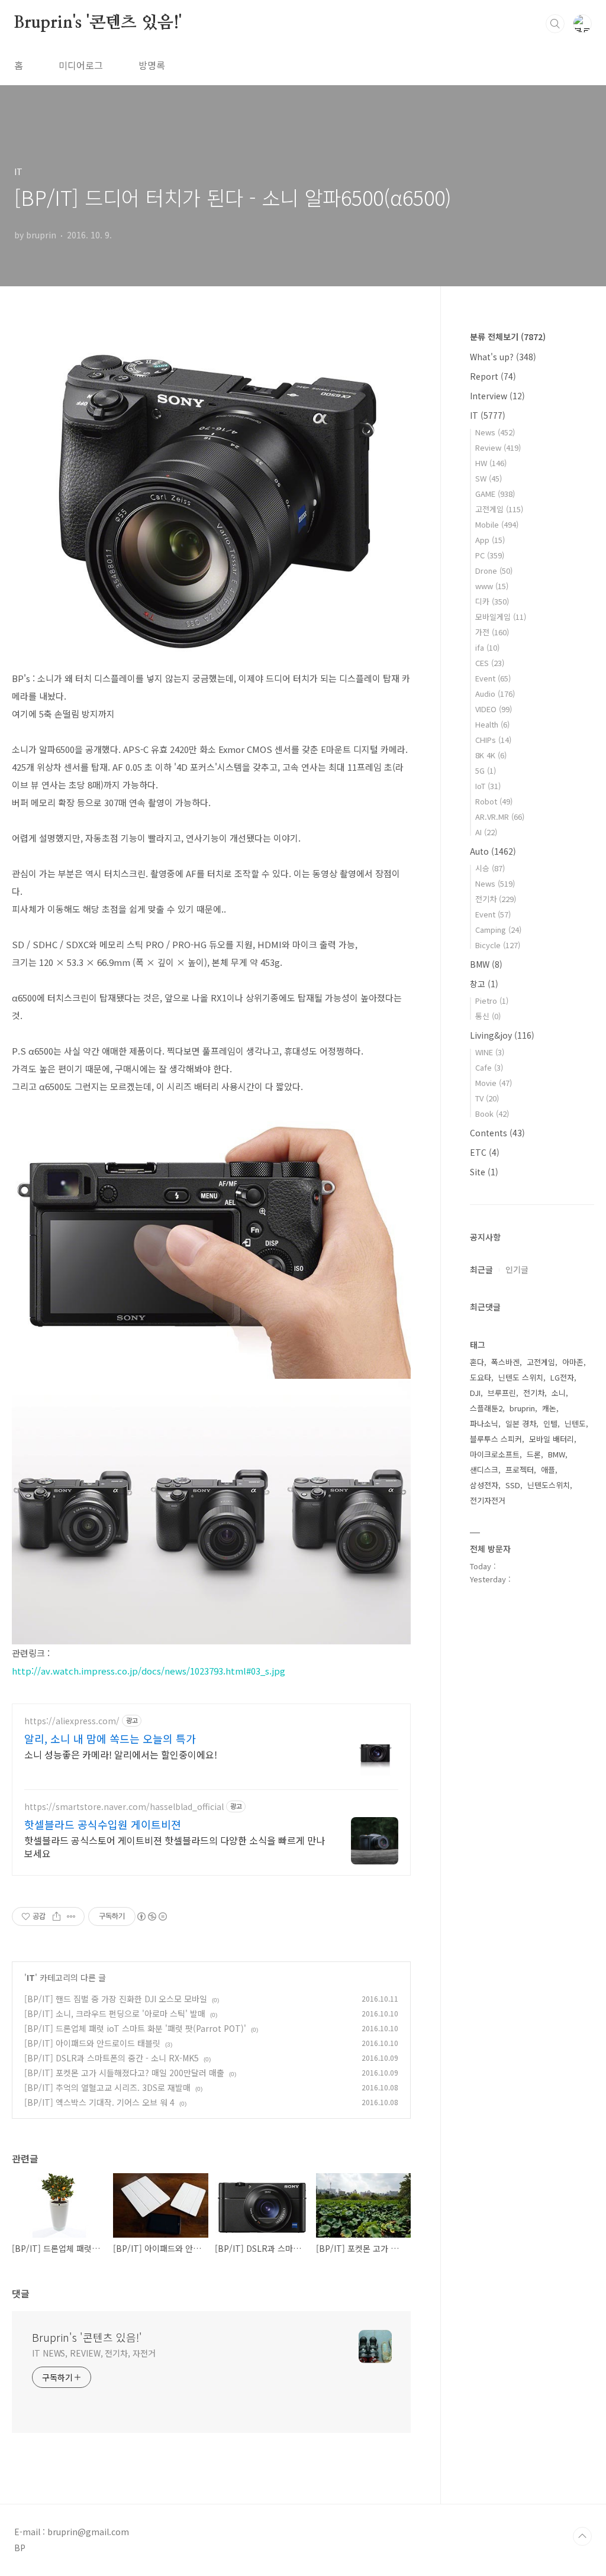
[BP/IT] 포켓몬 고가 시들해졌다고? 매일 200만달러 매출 (124, 2073)
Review (498, 447)
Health (492, 724)
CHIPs (493, 740)
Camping (498, 930)
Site (484, 1172)
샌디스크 (484, 1470)
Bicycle (498, 945)
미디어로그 (81, 65)
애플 (548, 1470)
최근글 (481, 1269)
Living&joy (502, 1035)
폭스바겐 (505, 1362)
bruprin (522, 1408)
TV (487, 1098)
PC (490, 555)
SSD (513, 1485)
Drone (494, 571)
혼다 (477, 1362)
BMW (486, 964)
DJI (475, 1393)
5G (486, 770)
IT (31, 1977)
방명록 (152, 65)
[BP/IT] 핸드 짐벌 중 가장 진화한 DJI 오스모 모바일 (116, 1999)
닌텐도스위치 (549, 1485)
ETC (485, 1152)
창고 (484, 984)
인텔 (550, 1423)
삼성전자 (484, 1485)
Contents (497, 1133)
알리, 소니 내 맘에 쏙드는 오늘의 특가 (110, 1738)
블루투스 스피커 (496, 1439)
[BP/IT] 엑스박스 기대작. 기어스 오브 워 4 (99, 2102)
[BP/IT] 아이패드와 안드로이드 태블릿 (92, 2043)
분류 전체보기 (508, 337)
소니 (559, 1393)
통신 (488, 1016)
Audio (495, 694)
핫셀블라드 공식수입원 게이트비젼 (103, 1824)
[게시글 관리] (71, 1916)
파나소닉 (484, 1423)
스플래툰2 (486, 1408)
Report (493, 376)
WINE (490, 1052)
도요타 (481, 1377)
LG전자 (562, 1377)
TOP (582, 2536)
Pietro (492, 1001)
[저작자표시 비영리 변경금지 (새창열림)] (151, 1916)
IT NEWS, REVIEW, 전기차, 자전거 (94, 2353)
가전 (492, 632)
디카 (492, 601)
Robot (494, 801)
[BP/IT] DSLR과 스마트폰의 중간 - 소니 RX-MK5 (112, 2058)
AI (486, 832)
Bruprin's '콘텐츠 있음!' (98, 23)
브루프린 (502, 1393)
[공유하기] (57, 1916)
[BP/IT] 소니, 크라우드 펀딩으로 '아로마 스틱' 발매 (115, 2013)
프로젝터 (520, 1470)
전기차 (496, 899)
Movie (494, 1083)
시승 (490, 868)
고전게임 (499, 509)
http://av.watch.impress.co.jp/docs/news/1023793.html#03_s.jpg (149, 1671)
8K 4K (491, 755)
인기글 (517, 1269)
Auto (493, 851)
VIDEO (494, 709)
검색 (555, 24)
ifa (487, 647)
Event (493, 678)
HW (491, 463)
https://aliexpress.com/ (72, 1721)
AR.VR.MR (500, 817)
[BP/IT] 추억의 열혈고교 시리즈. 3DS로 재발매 (107, 2087)
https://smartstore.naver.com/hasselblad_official (124, 1807)
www (492, 586)
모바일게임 (501, 617)
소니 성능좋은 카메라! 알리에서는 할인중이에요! (121, 1754)
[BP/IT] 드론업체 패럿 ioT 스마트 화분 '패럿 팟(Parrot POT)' (135, 2028)
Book (492, 1114)
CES (490, 663)
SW (489, 478)
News (495, 432)
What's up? (503, 357)
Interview (497, 396)
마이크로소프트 (495, 1454)
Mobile (497, 524)
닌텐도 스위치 (521, 1377)
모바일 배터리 (552, 1439)
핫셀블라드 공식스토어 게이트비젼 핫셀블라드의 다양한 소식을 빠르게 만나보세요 (175, 1846)
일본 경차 (521, 1423)
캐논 (549, 1408)
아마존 (573, 1362)
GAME (495, 494)
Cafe (489, 1067)
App (490, 540)
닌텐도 (575, 1423)
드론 (534, 1454)
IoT (488, 786)
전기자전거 (488, 1500)
